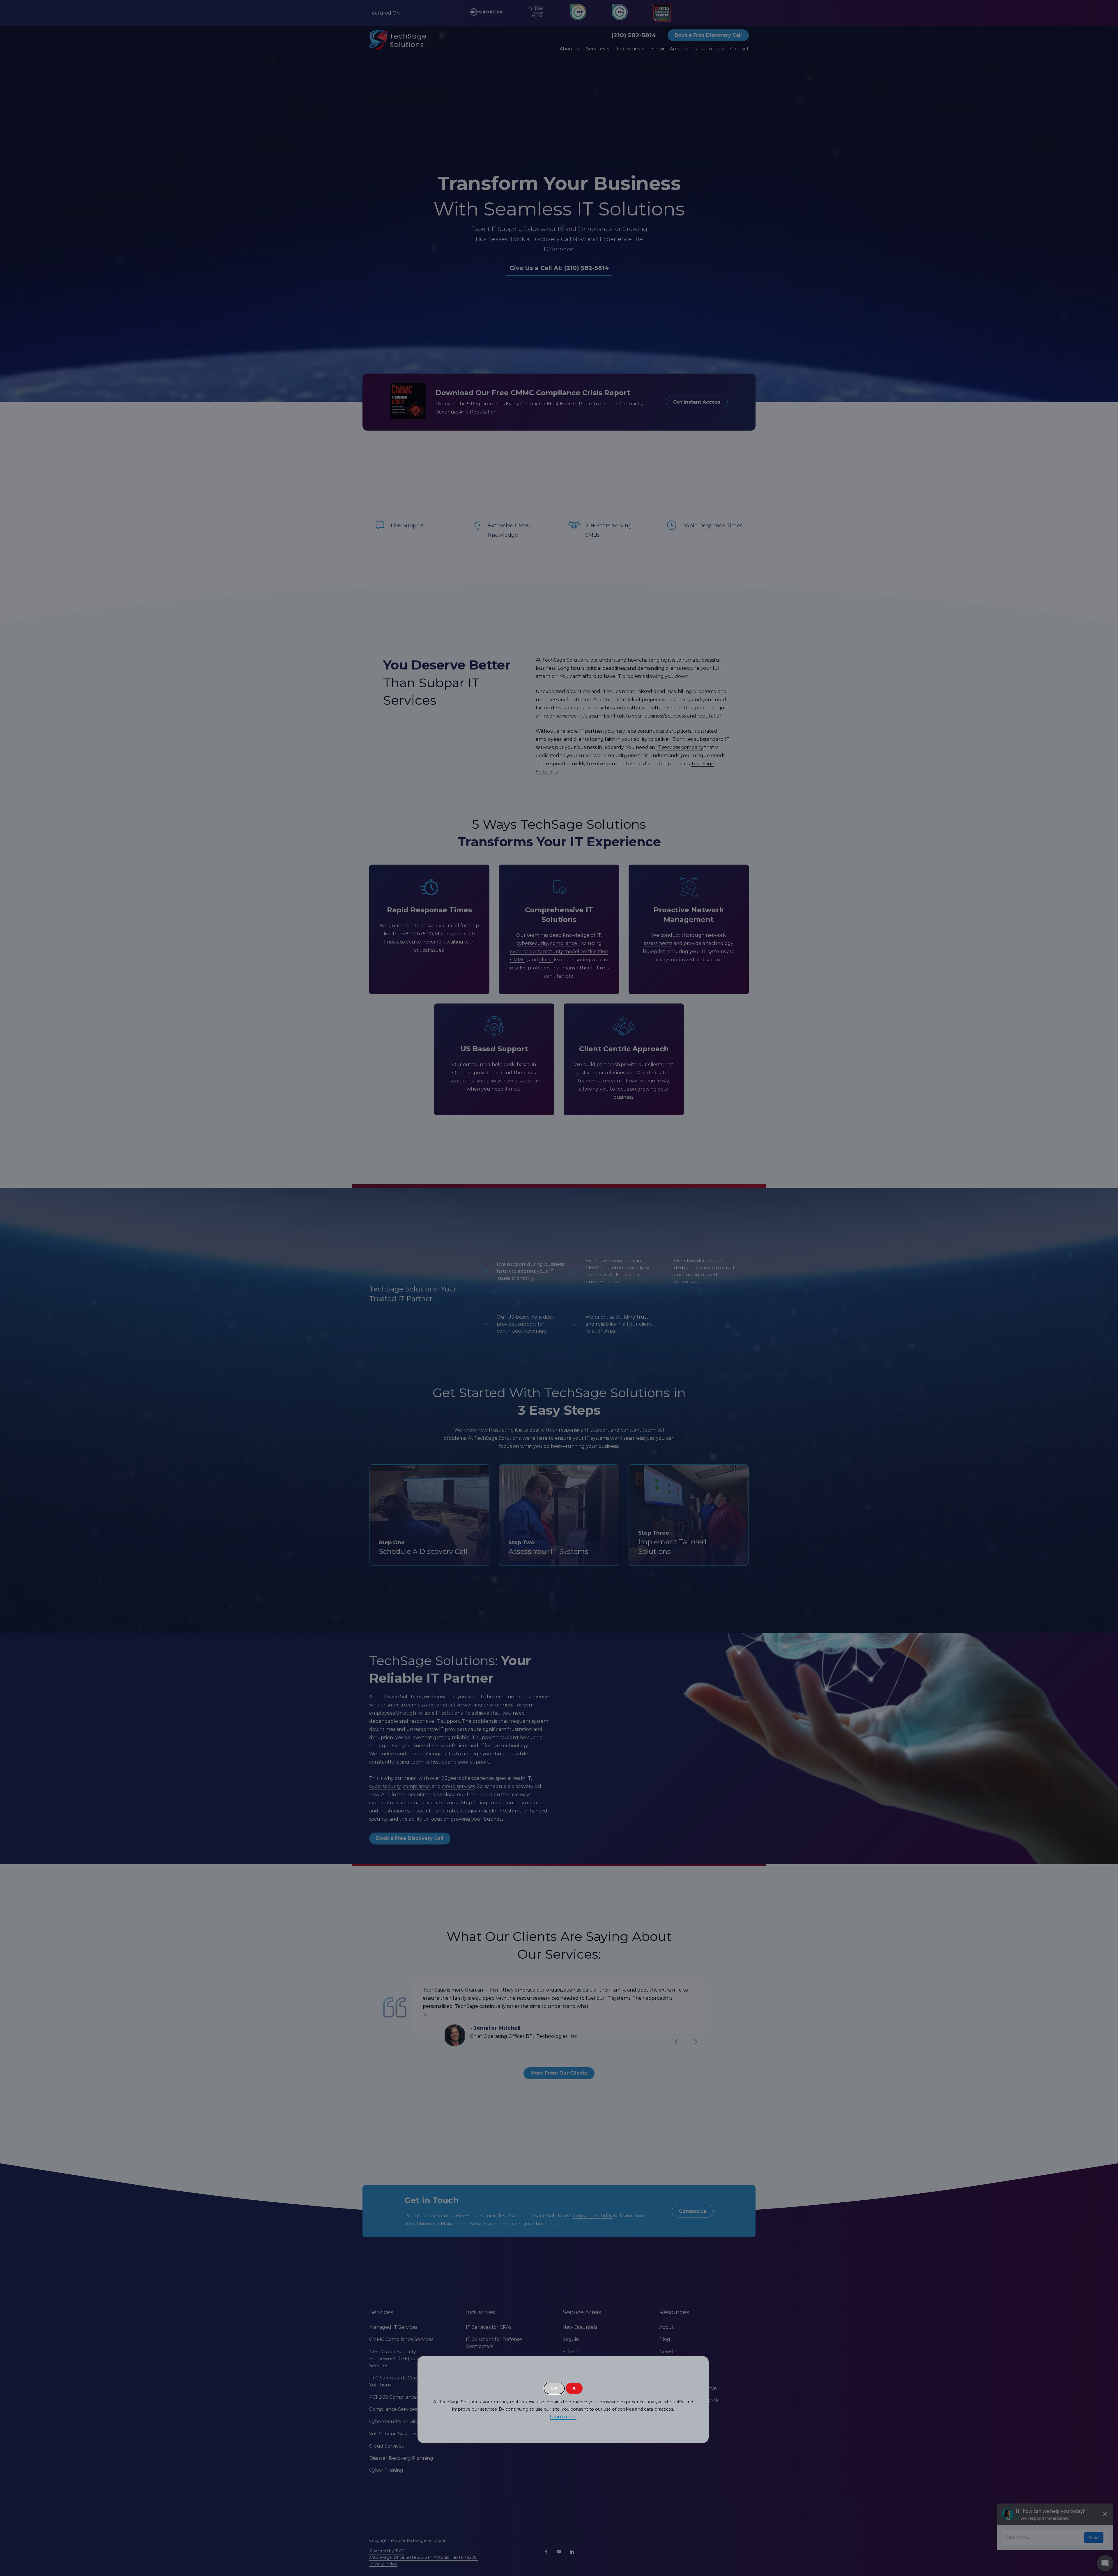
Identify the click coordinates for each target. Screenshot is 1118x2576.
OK (554, 2388)
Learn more (563, 2417)
